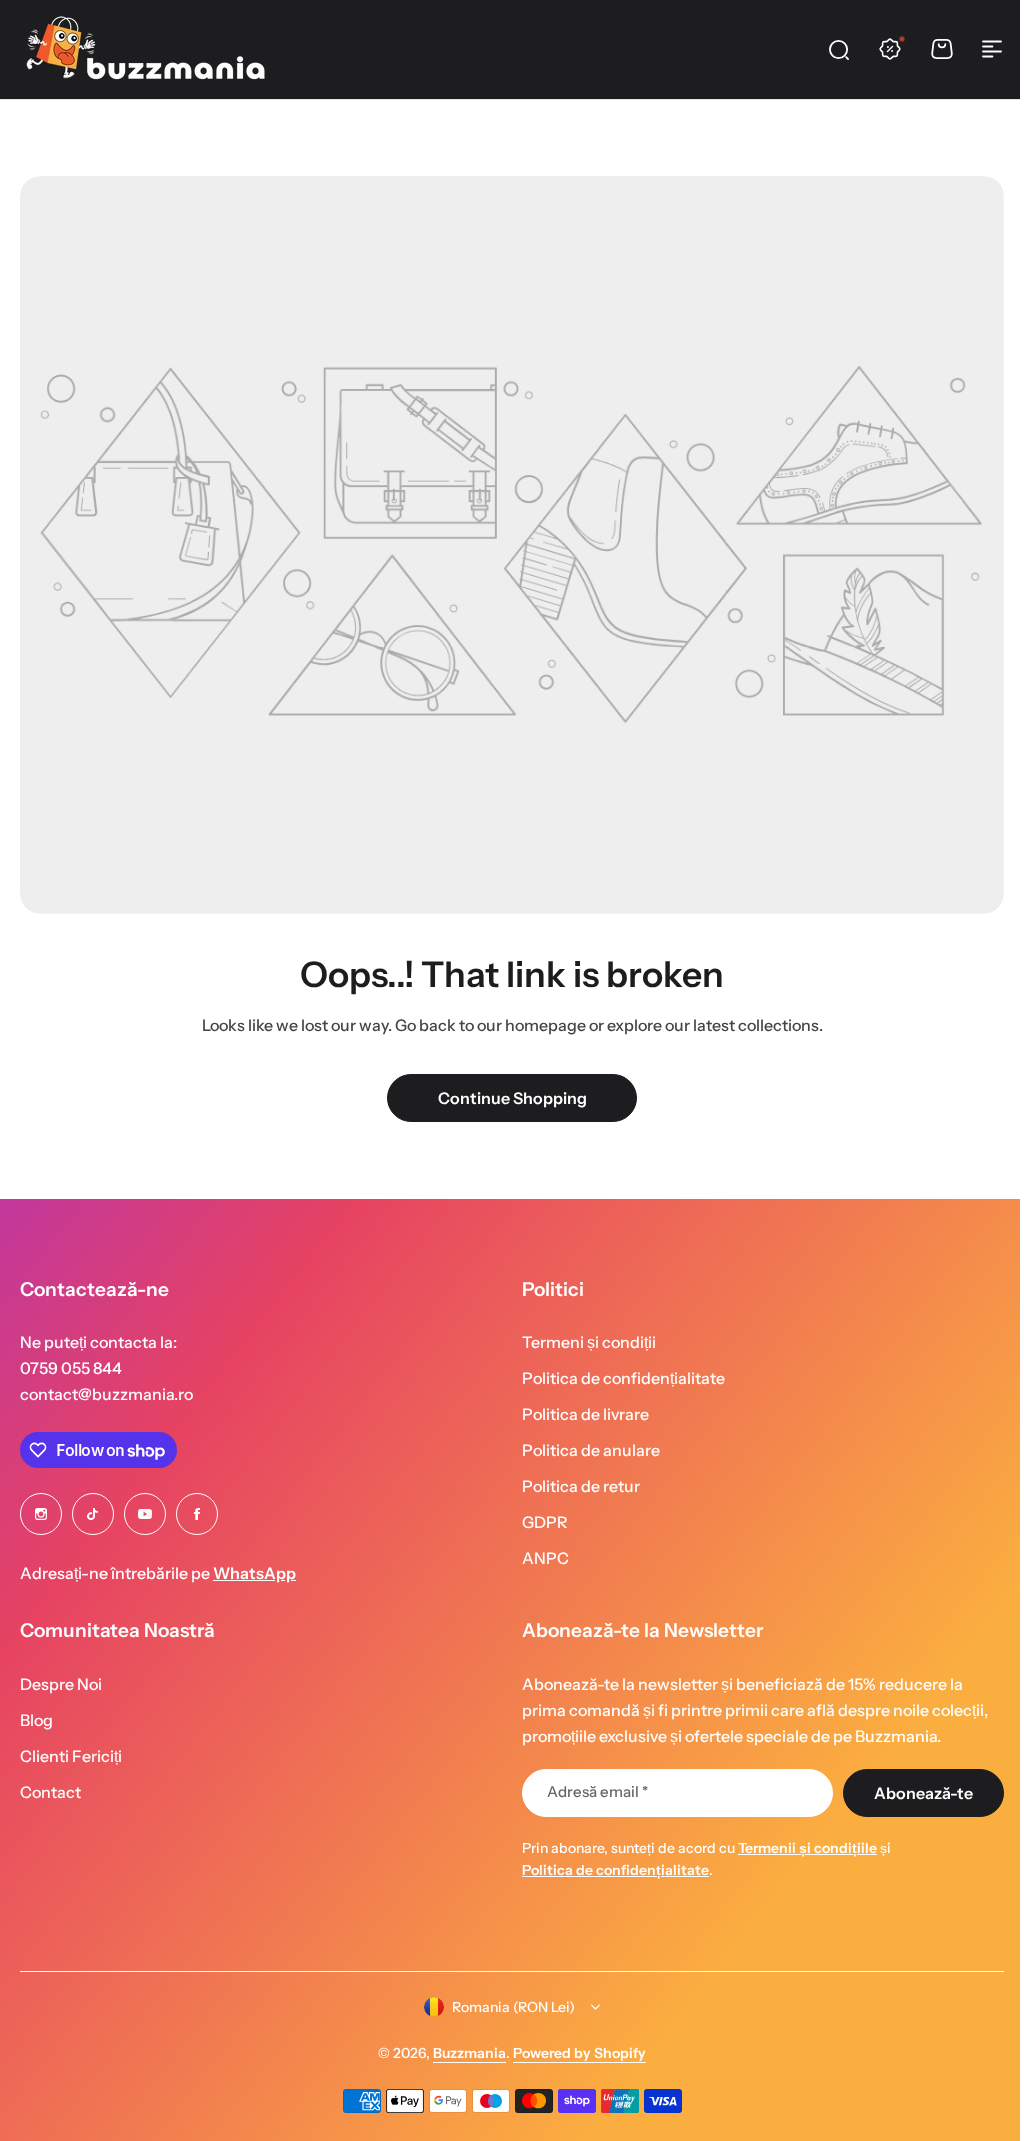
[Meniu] (992, 49)
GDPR (538, 1522)
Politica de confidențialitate (616, 1378)
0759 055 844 (71, 1368)
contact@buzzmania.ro (106, 1394)
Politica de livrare (578, 1414)
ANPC (538, 1558)
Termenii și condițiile (800, 1848)
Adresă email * (590, 1791)
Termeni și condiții (582, 1342)
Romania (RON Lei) (506, 2007)
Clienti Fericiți (71, 1756)
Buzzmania (462, 2053)
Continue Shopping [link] (512, 1098)
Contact (50, 1792)
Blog (36, 1720)
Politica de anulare (584, 1450)
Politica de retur (574, 1486)
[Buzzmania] (145, 49)
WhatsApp (254, 1573)
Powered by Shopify (572, 2053)
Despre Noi (61, 1684)
